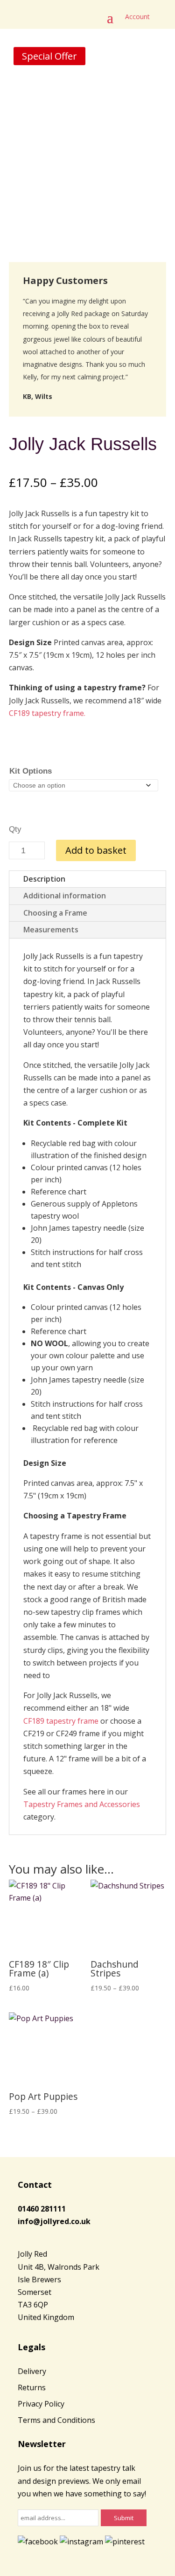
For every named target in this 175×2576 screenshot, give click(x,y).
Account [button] (137, 17)
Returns (32, 2387)
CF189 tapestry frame (61, 1721)
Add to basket (96, 850)
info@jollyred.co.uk (54, 2221)
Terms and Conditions (56, 2420)
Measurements (51, 930)
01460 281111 (42, 2209)
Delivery (32, 2371)
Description (44, 879)
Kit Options (31, 771)
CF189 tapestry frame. (47, 713)
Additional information (65, 896)
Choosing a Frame (55, 913)
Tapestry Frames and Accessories (82, 1804)
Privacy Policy (41, 2404)
